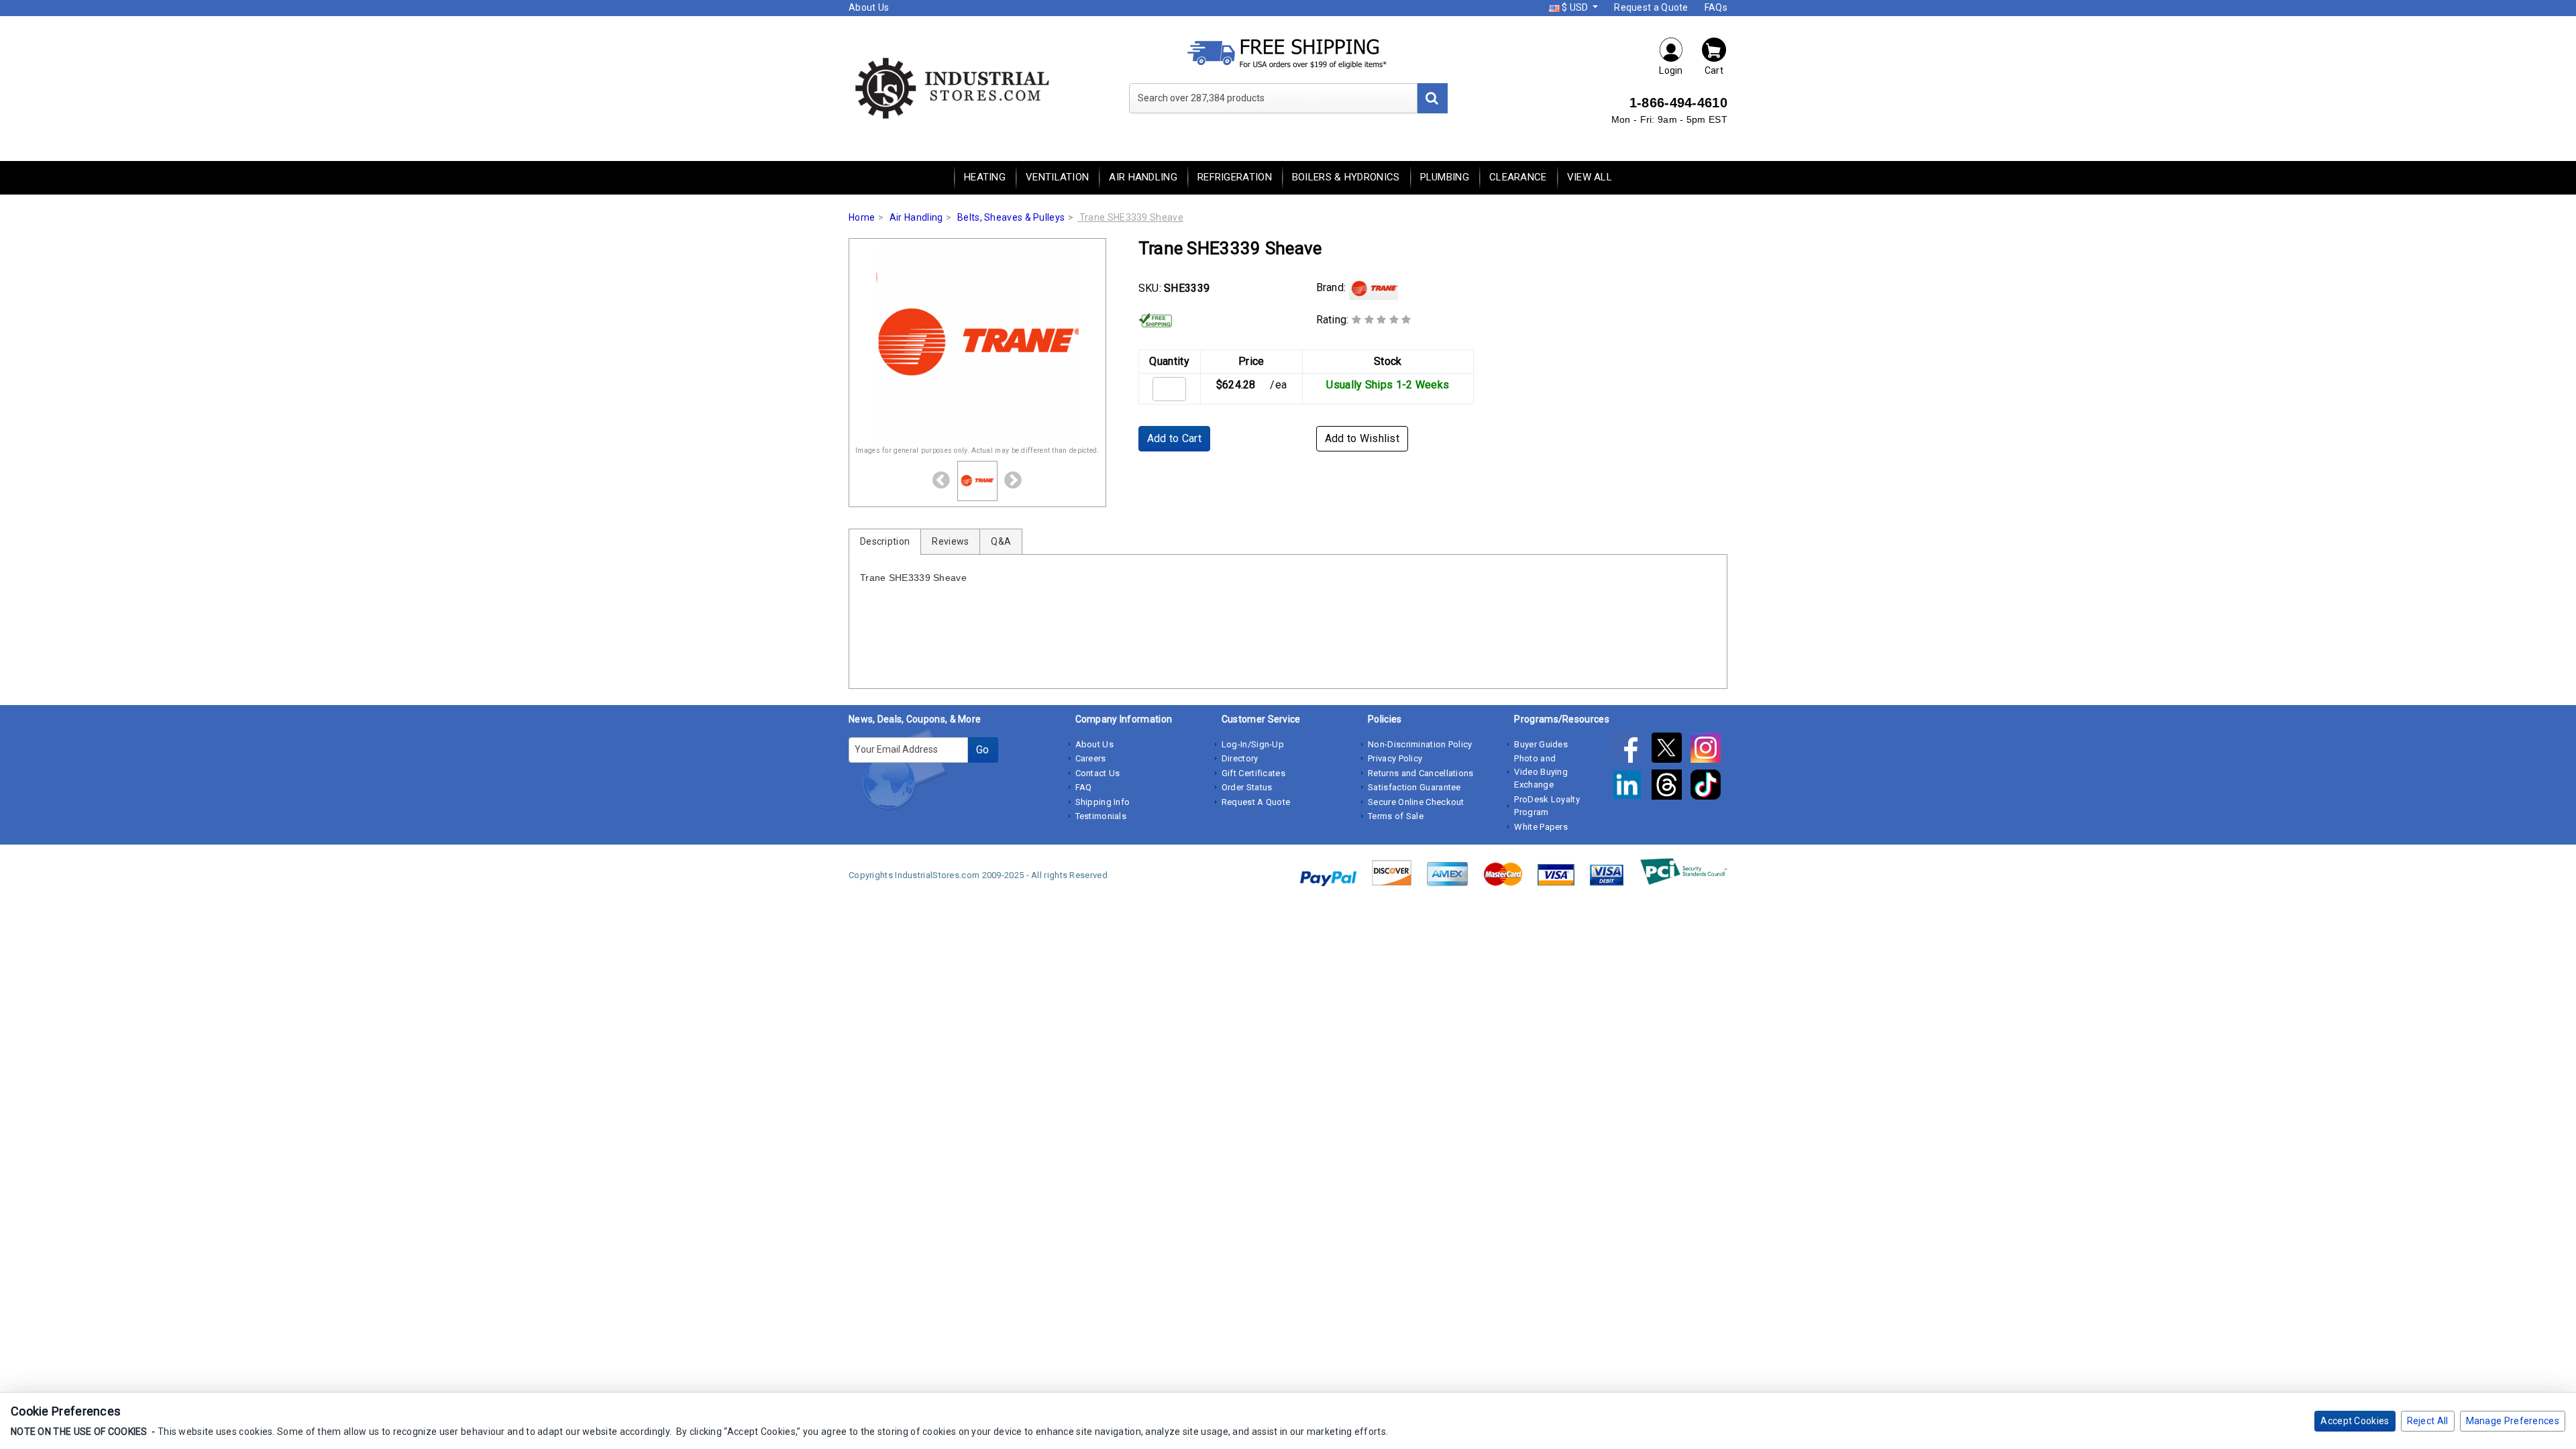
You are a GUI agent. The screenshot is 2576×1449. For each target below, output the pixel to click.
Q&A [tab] (1001, 541)
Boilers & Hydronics (1346, 177)
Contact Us (1098, 773)
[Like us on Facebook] (1631, 750)
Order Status (1247, 787)
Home (862, 217)
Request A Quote (1256, 802)
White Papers (1541, 827)
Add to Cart (1174, 438)
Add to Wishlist (1362, 438)
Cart (1714, 70)
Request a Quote (1651, 7)
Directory (1240, 758)
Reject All (2428, 1421)
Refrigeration (1235, 177)
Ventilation (1057, 177)
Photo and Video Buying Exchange (1541, 771)
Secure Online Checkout (1416, 802)
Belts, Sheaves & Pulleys (1011, 217)
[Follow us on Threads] (1671, 787)
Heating (985, 177)
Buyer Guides (1541, 744)
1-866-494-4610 (1678, 103)
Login (1671, 70)
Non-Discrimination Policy (1420, 744)
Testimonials (1101, 816)
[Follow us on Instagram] (1709, 750)
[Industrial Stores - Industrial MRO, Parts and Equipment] (951, 87)
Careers (1091, 758)
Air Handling (1143, 177)
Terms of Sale (1396, 816)
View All (1590, 177)
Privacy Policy (1395, 758)
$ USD (1575, 7)
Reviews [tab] (950, 541)
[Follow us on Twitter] (1671, 750)
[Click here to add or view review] (1382, 320)
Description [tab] (885, 541)
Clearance (1518, 177)
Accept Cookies (2355, 1421)
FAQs (1716, 7)
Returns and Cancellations (1421, 773)
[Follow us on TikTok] (1709, 787)
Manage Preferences (2513, 1421)
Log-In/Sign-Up (1253, 744)
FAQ (1084, 787)
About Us (869, 7)
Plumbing (1445, 177)
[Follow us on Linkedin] (1631, 787)
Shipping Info (1103, 802)
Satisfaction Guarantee (1414, 787)
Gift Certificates (1253, 773)
